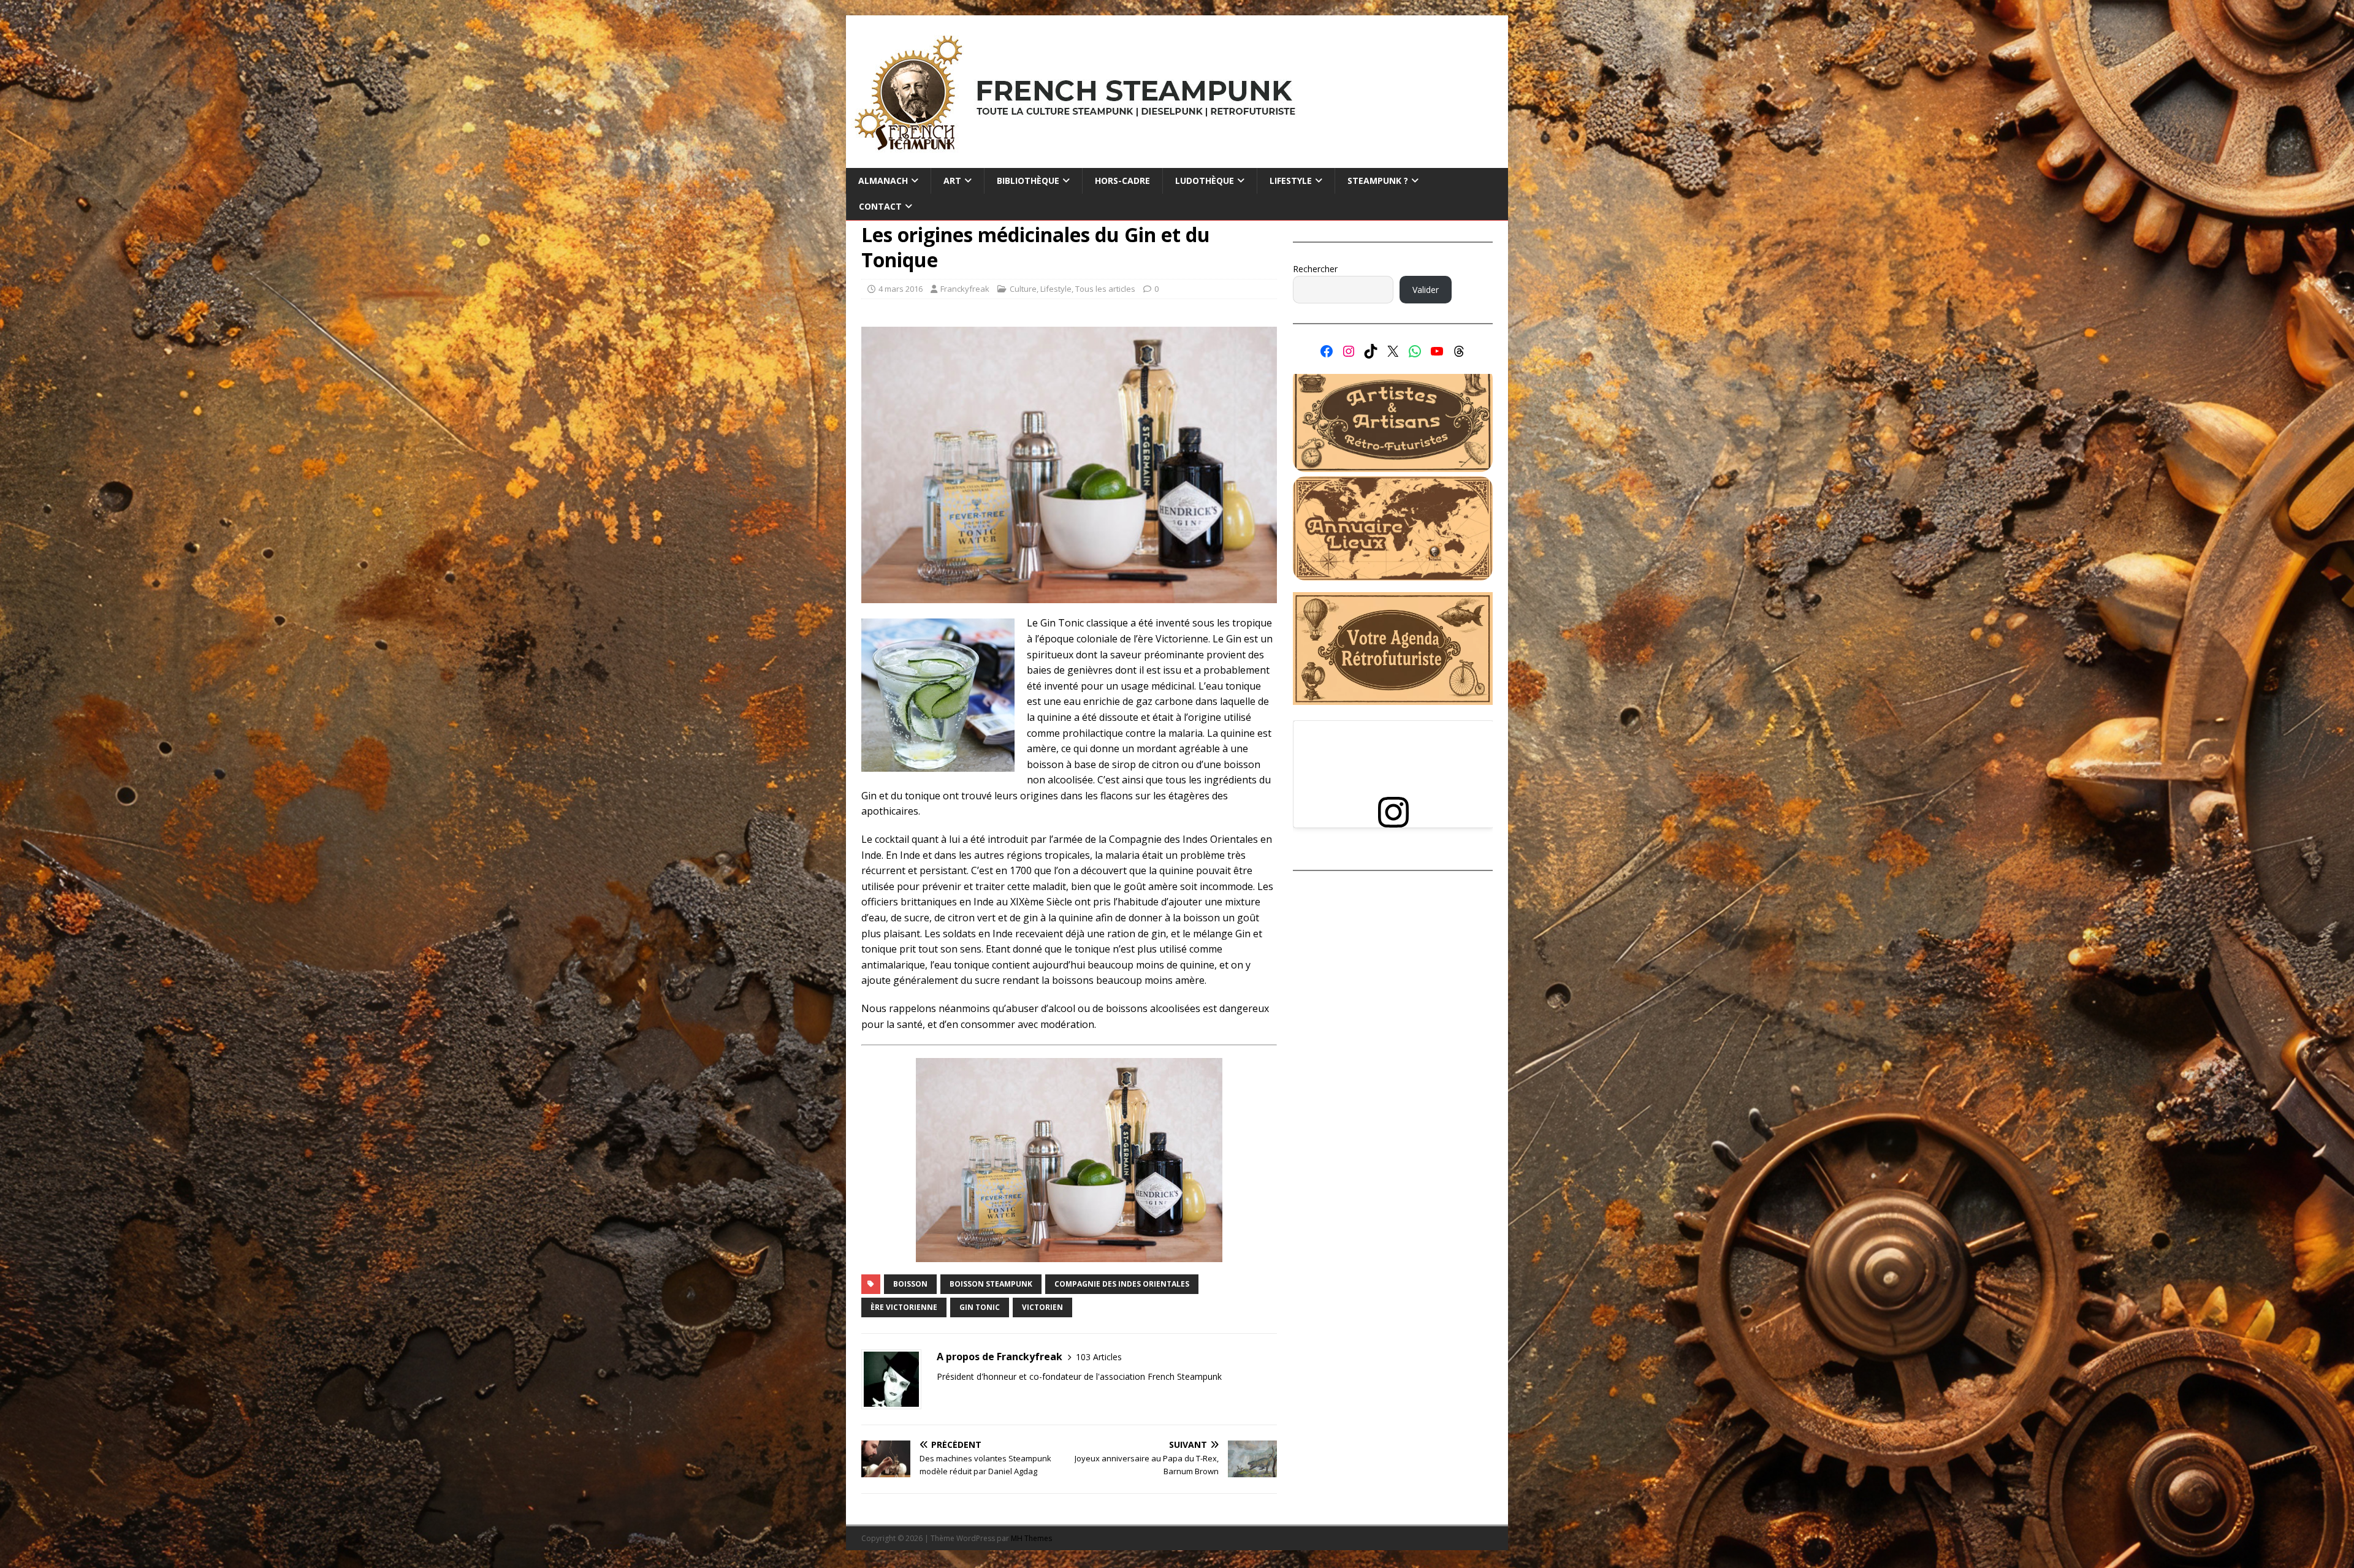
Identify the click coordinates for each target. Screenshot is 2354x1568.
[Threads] (1459, 351)
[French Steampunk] (1177, 161)
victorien (1042, 1307)
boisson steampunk (991, 1284)
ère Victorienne (904, 1307)
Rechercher (1315, 269)
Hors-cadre (1122, 181)
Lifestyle (1056, 289)
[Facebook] (1327, 351)
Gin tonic (980, 1307)
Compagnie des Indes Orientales (1122, 1284)
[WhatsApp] (1415, 351)
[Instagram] (1349, 351)
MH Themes (1031, 1538)
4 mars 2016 (901, 289)
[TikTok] (1371, 351)
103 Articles (1099, 1357)
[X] (1393, 351)
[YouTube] (1437, 351)
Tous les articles (1105, 289)
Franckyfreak (965, 289)
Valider (1426, 290)
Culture (1023, 289)
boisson (910, 1284)
